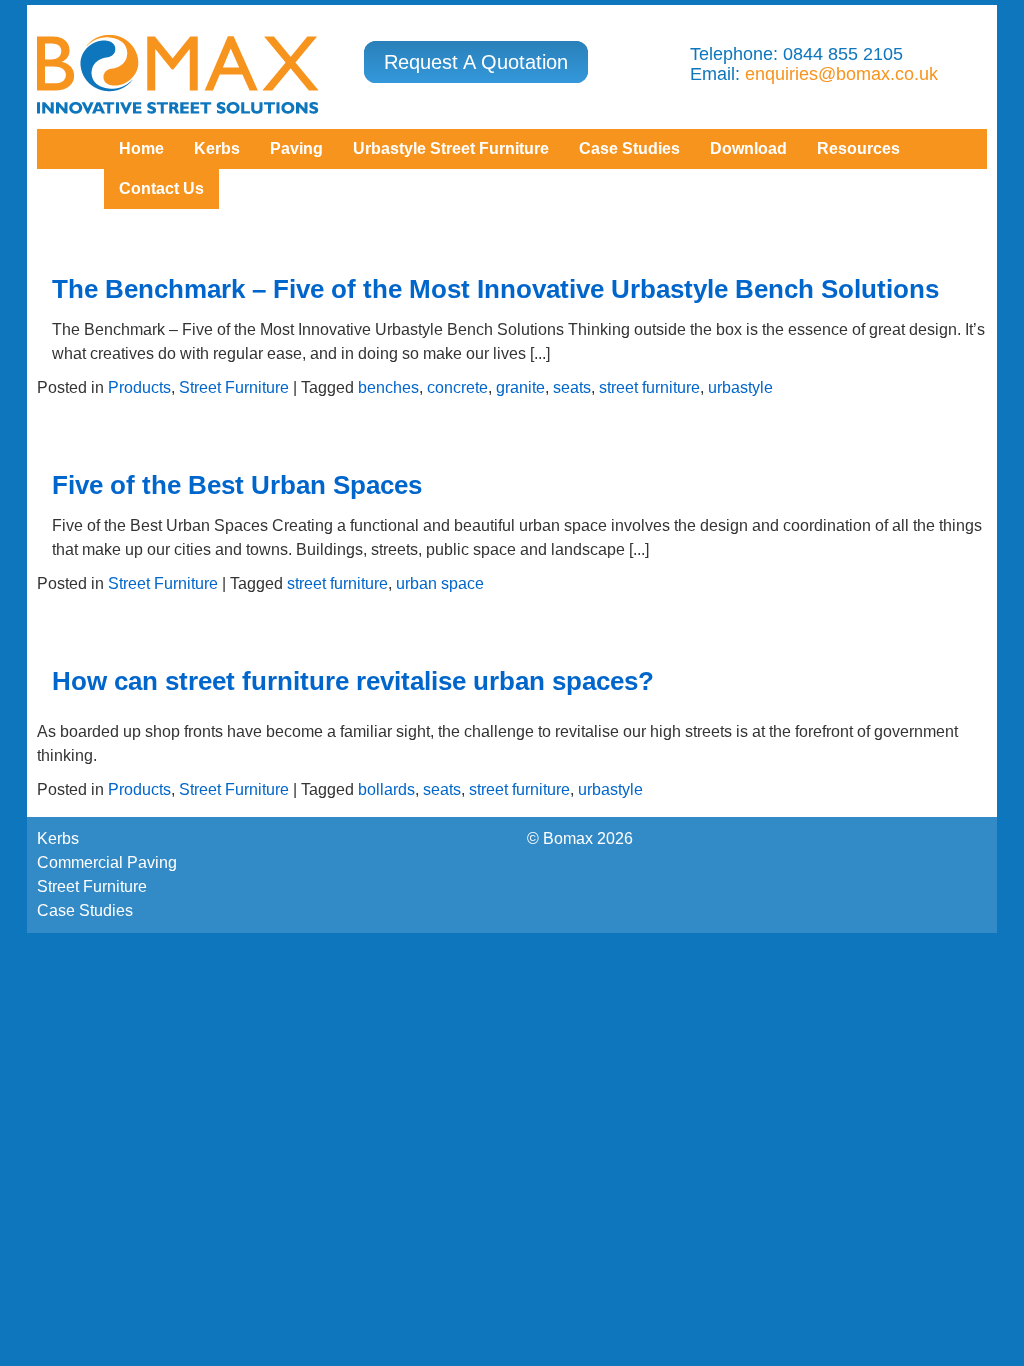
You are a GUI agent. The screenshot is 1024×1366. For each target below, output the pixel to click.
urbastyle (740, 387)
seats (572, 387)
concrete (457, 387)
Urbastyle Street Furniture (451, 148)
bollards (386, 789)
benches (388, 387)
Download (748, 148)
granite (520, 387)
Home (141, 148)
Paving (296, 148)
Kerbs (217, 148)
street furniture (649, 387)
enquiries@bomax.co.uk (841, 74)
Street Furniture (234, 387)
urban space (440, 583)
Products (139, 387)
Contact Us (161, 188)
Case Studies (85, 910)
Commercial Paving (107, 862)
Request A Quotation (476, 62)
